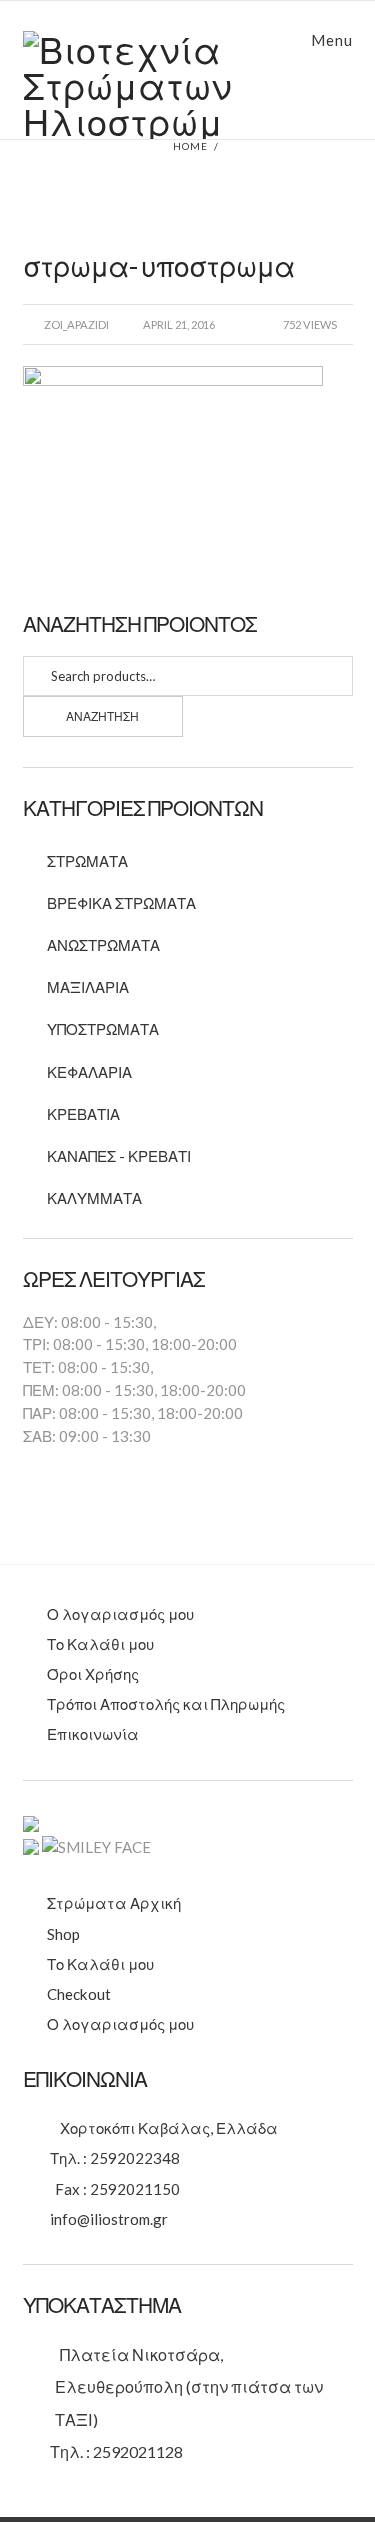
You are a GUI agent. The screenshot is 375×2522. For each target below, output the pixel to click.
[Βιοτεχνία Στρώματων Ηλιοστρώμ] (188, 85)
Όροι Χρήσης (93, 1674)
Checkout (79, 1994)
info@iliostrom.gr (109, 2219)
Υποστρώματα (103, 1029)
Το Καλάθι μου (100, 1644)
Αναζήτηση (102, 716)
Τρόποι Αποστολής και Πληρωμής (166, 1704)
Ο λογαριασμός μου (120, 1614)
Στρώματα (87, 861)
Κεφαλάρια (89, 1072)
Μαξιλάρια (88, 987)
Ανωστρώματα (103, 945)
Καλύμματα (94, 1198)
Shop (63, 1934)
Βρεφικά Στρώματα (121, 903)
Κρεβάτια (83, 1114)
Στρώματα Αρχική (114, 1903)
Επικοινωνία (93, 1734)
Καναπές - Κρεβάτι (119, 1156)
